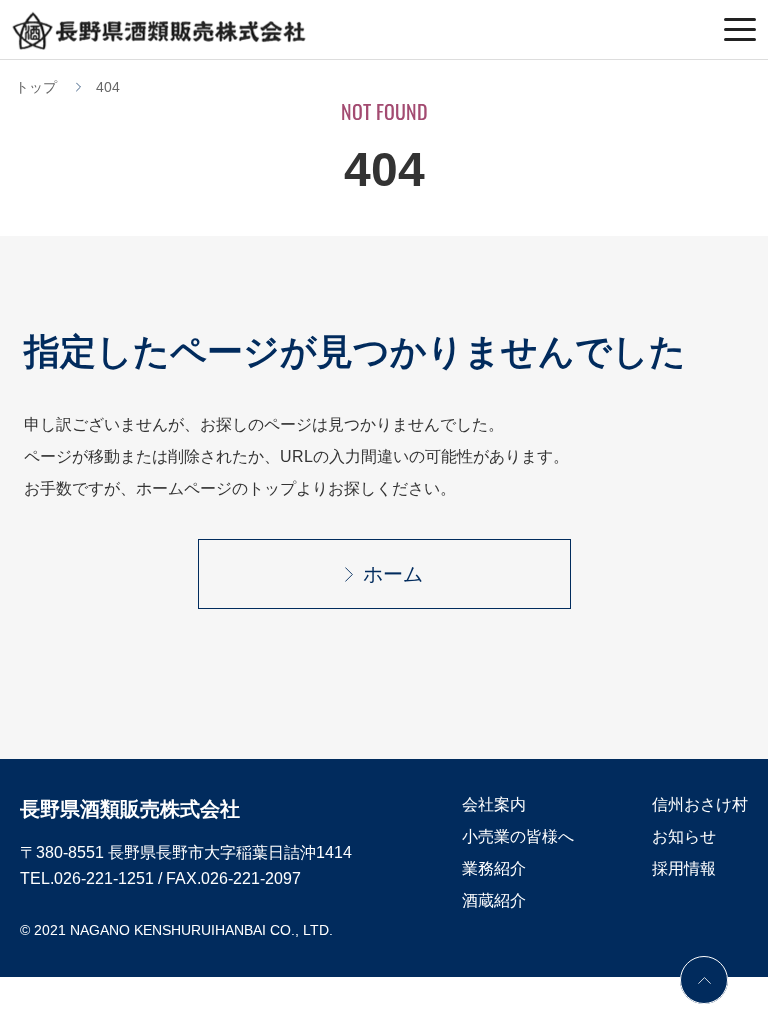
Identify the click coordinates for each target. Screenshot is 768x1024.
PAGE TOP (704, 980)
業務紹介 (494, 868)
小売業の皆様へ (518, 836)
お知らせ (684, 836)
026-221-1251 (104, 878)
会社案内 (494, 804)
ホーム (393, 574)
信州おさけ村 (700, 804)
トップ (36, 87)
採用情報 (684, 868)
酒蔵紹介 (494, 900)
